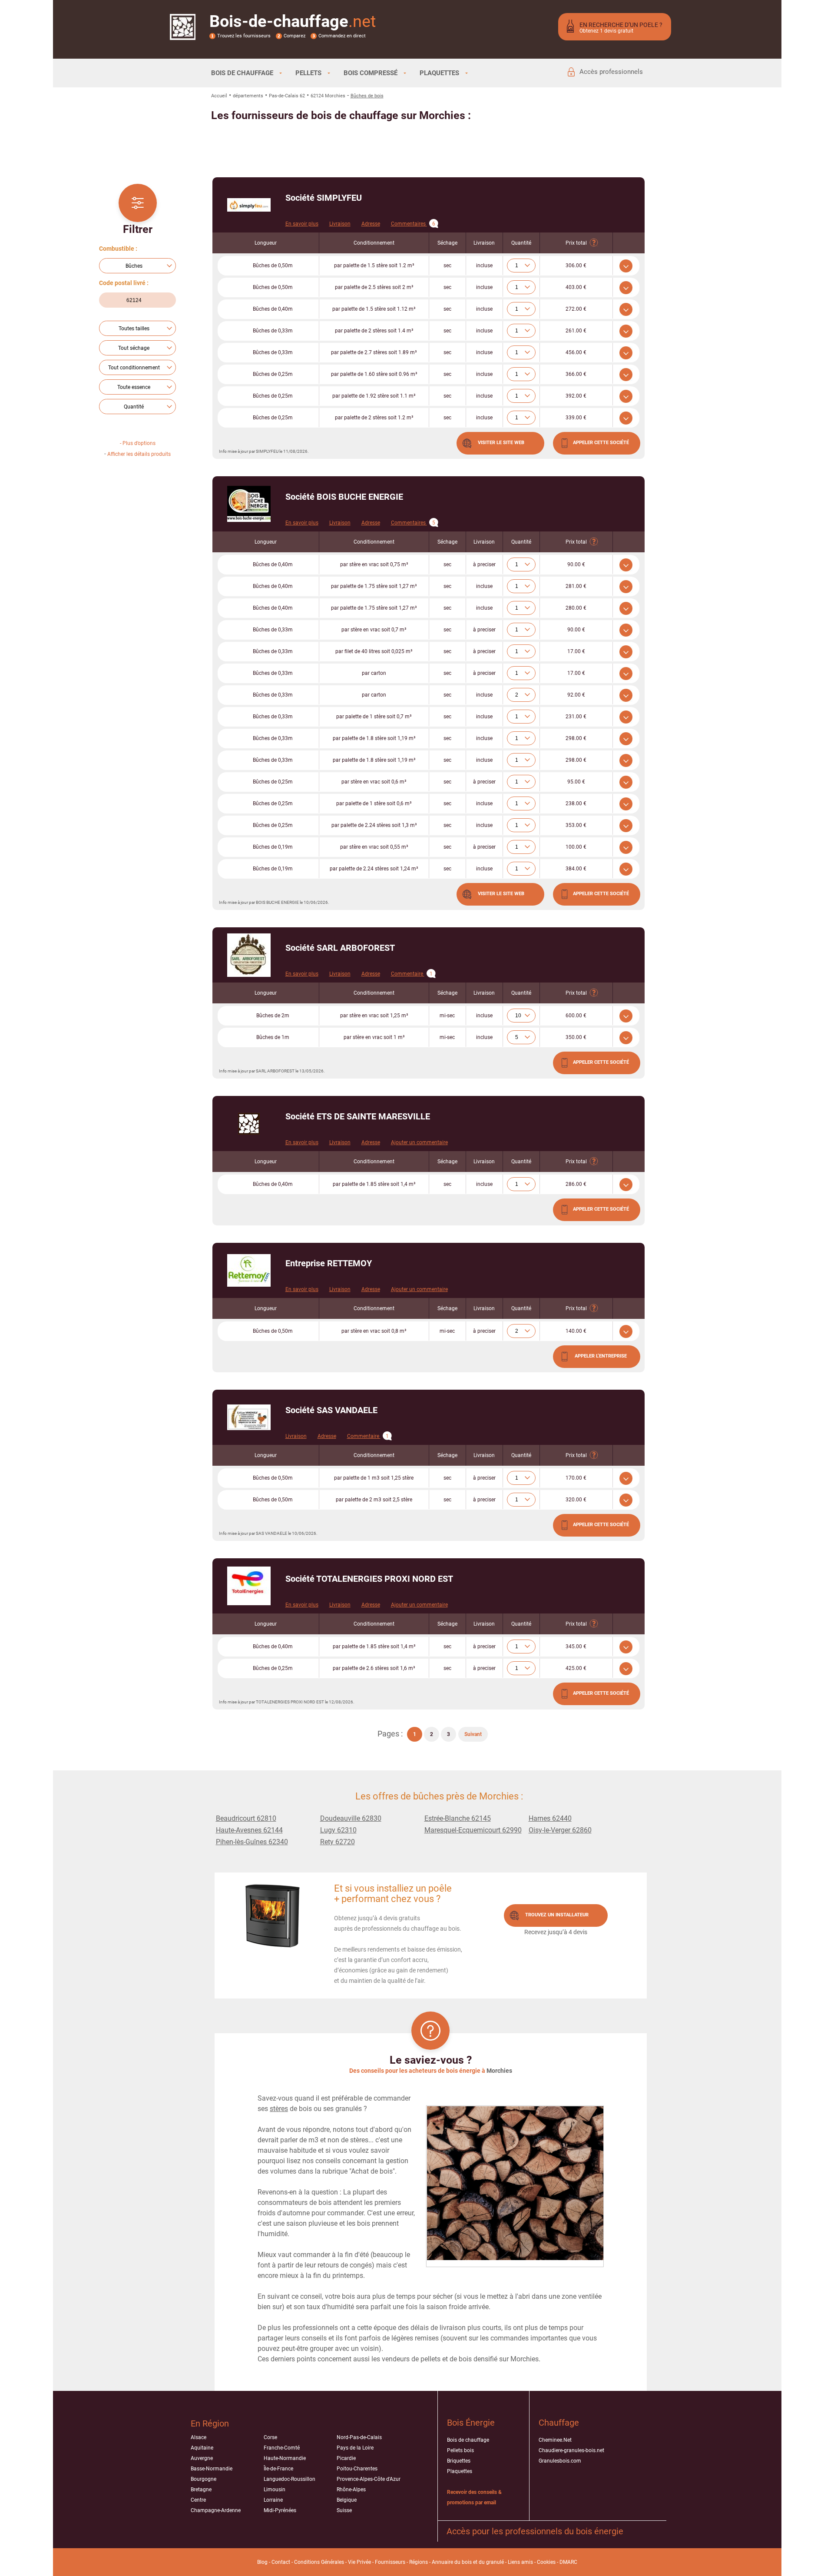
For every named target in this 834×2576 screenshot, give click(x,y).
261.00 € (576, 331)
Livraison (340, 224)
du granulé (491, 2562)
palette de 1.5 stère (374, 266)
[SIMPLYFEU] (249, 205)
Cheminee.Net (555, 2440)
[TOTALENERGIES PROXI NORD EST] (249, 1586)
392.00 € (576, 396)
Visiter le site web (501, 443)
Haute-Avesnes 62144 (249, 1830)
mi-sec (447, 1016)
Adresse (371, 224)
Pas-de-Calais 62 (287, 96)
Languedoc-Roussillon (290, 2479)
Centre (198, 2500)
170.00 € (576, 1478)
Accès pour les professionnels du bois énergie (535, 2531)
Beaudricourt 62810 (246, 1818)
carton (374, 673)
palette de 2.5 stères (374, 287)
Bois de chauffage (468, 2440)
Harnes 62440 (550, 1818)
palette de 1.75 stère (374, 586)
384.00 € (576, 869)
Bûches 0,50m (273, 266)
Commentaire (412, 974)
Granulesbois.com (560, 2461)
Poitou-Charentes (357, 2469)
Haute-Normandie (285, 2458)
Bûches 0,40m (273, 309)
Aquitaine (202, 2448)
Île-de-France (278, 2469)
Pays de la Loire (355, 2448)
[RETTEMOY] (249, 1270)
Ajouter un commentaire (419, 1142)
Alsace (199, 2437)
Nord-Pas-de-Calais (359, 2437)
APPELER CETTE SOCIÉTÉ (601, 443)
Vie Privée (359, 2562)
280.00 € (576, 608)
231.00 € (576, 717)
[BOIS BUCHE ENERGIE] (249, 504)
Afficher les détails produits (139, 454)
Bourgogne (204, 2479)
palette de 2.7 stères (374, 352)
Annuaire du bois (452, 2562)
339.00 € (576, 418)
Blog (262, 2562)
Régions (419, 2562)
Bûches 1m (273, 1037)
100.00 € (576, 847)
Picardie (346, 2458)
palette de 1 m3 (374, 1478)
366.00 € (576, 374)
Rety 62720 (338, 1842)
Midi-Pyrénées (280, 2510)
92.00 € (576, 695)
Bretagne (201, 2490)
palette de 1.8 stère (374, 738)
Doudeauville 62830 (351, 1818)
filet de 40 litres (374, 651)
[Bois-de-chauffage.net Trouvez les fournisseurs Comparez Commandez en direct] (183, 34)
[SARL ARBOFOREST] (249, 955)
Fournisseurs (390, 2562)
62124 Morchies (328, 96)
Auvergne (202, 2458)
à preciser (484, 564)
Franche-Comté (282, 2448)
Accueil (219, 96)
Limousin (275, 2490)
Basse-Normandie (212, 2469)
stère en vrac (374, 564)
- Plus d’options (138, 443)
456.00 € (576, 352)
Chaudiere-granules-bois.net (571, 2450)
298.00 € (576, 738)
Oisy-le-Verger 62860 (560, 1830)
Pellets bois (460, 2450)
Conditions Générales (319, 2562)
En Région (210, 2423)
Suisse (344, 2510)
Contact (281, 2562)
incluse (484, 266)
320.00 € (576, 1500)
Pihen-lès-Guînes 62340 (252, 1842)
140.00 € (576, 1331)
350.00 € (576, 1037)
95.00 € (576, 782)
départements (248, 96)
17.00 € (576, 651)
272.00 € (576, 309)
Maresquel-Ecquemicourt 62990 (473, 1830)
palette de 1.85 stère (374, 1184)
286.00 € (576, 1184)
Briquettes (459, 2461)
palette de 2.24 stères (374, 825)
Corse (270, 2437)
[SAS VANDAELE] (249, 1417)
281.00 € (576, 586)
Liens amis (520, 2562)
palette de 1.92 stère (374, 396)
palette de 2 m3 (374, 1500)
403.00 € (576, 287)
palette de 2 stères (374, 331)
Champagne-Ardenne (216, 2510)
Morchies (499, 2071)
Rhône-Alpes (351, 2490)
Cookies (546, 2562)
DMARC (568, 2562)
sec (447, 266)
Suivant (473, 1734)
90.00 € (576, 564)
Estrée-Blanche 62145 (458, 1818)
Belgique (347, 2500)
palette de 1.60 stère (374, 374)
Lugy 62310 (338, 1830)
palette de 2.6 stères (374, 1668)
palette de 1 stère (374, 717)
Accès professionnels (611, 72)
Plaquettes (460, 2471)
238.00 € (576, 803)
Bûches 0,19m (273, 847)
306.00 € (576, 266)
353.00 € (576, 825)
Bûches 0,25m (273, 374)
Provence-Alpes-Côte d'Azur (369, 2479)
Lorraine (273, 2500)
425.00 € (576, 1668)
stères (279, 2109)
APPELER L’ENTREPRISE (601, 1356)
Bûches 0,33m (273, 331)
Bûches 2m (273, 1016)
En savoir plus (302, 224)
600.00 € (576, 1016)
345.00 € (576, 1647)
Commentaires (413, 224)
